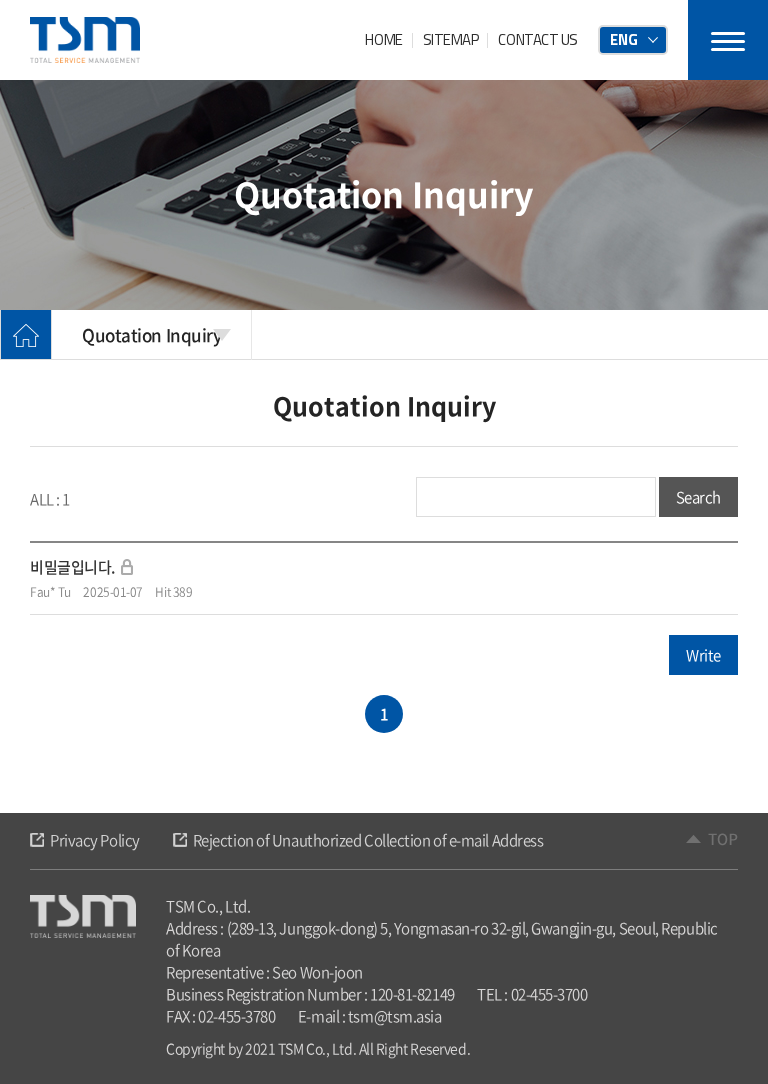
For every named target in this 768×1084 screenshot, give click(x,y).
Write (703, 655)
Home (26, 335)
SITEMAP (451, 39)
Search (698, 497)
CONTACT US (538, 39)
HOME (383, 39)
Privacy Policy (95, 840)
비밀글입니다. (72, 567)
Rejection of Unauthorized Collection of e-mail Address (368, 840)
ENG (624, 39)
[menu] (728, 40)
